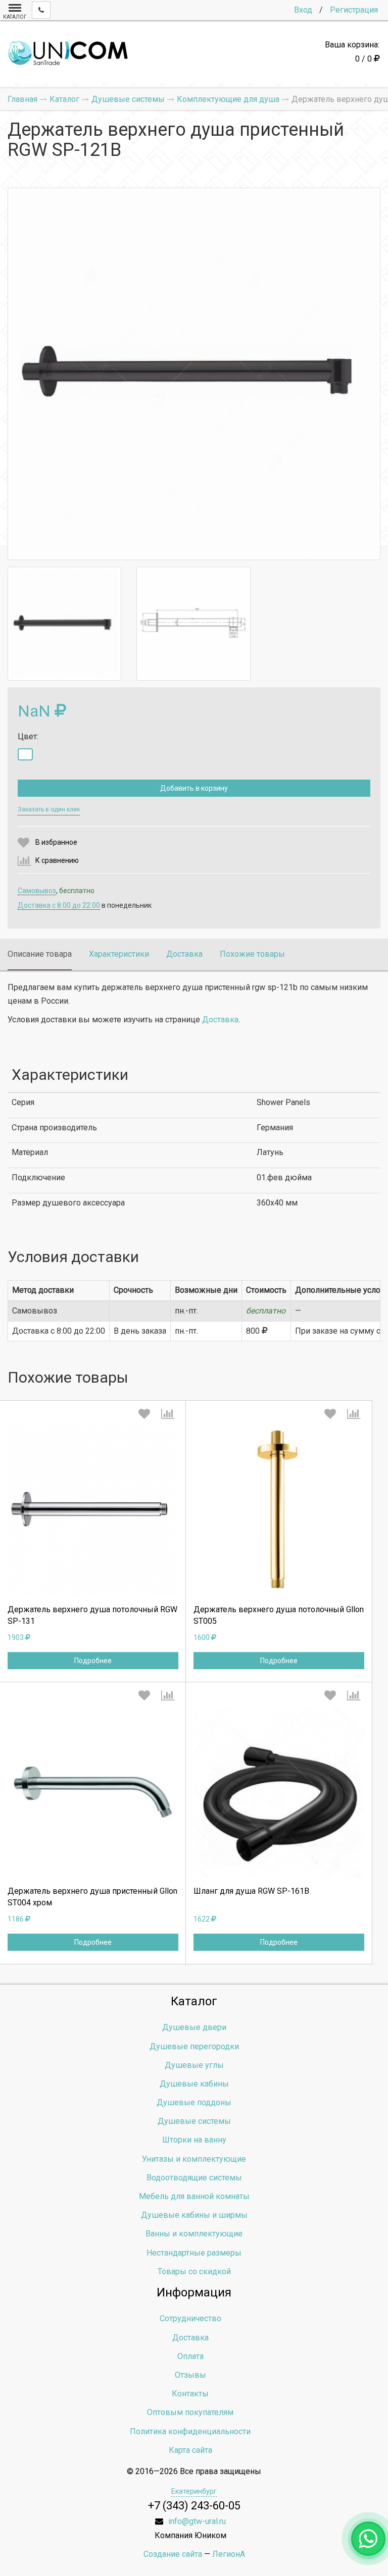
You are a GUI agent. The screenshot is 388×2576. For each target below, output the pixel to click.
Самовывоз (37, 891)
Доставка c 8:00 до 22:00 (59, 905)
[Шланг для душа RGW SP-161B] (279, 1793)
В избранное (56, 842)
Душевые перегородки (194, 2046)
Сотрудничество (190, 2318)
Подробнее (93, 1661)
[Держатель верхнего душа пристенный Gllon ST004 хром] (93, 1793)
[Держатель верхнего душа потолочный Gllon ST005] (279, 1511)
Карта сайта (190, 2450)
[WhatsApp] (368, 2539)
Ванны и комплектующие (194, 2234)
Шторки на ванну (194, 2140)
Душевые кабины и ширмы (194, 2215)
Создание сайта (173, 2554)
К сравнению (57, 860)
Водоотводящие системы (194, 2178)
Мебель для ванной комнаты (194, 2196)
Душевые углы (194, 2065)
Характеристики (119, 954)
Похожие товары (252, 954)
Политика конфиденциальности (190, 2431)
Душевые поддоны (194, 2102)
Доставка (184, 954)
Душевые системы (194, 2121)
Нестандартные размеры (194, 2253)
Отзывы (190, 2375)
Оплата (190, 2356)
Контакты (190, 2394)
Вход (303, 10)
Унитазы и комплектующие (194, 2159)
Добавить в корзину (194, 788)
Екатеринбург (194, 2491)
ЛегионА (229, 2554)
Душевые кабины (194, 2084)
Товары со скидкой (194, 2271)
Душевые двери (194, 2027)
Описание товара (40, 954)
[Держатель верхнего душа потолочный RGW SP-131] (93, 1511)
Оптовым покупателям (190, 2412)
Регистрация (354, 10)
